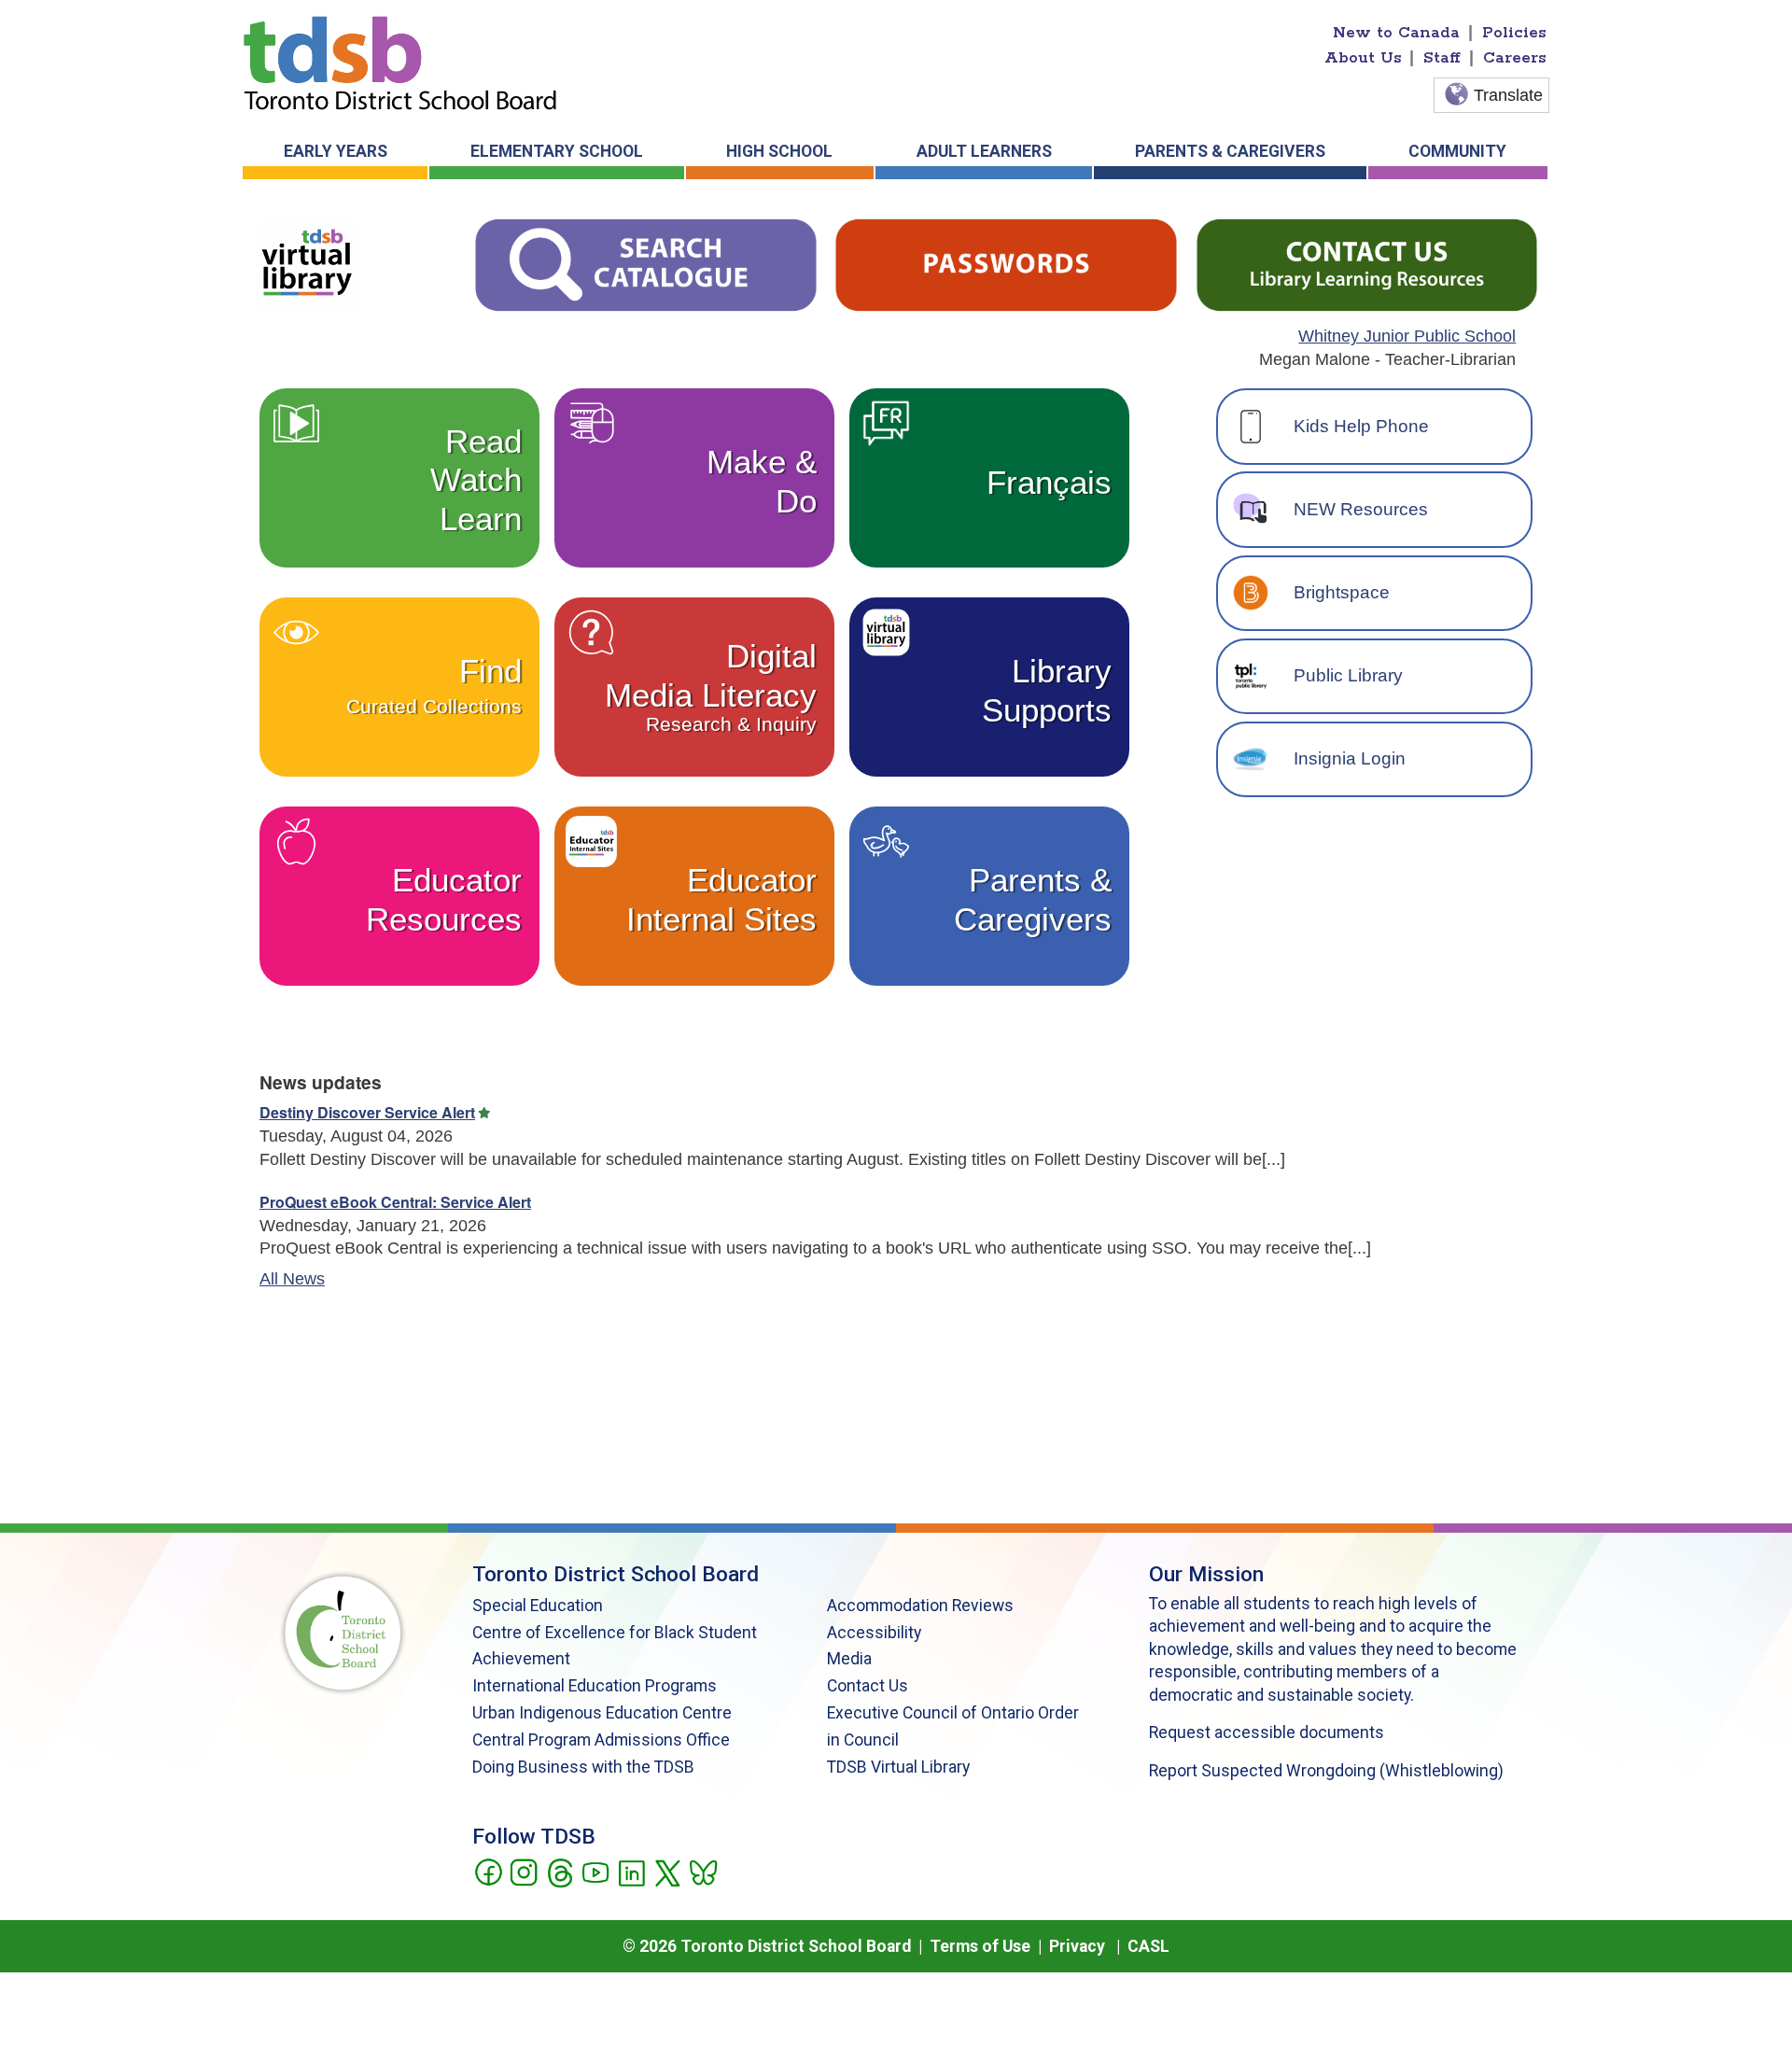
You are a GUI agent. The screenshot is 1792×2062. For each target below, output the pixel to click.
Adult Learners (984, 151)
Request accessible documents (1267, 1732)
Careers (1515, 58)
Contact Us (868, 1686)
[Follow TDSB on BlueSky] (702, 1872)
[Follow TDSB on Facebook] (488, 1872)
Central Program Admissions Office (601, 1740)
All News (292, 1279)
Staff (1442, 58)
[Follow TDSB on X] (667, 1872)
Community (1457, 151)
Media (849, 1659)
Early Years (336, 151)
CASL (1148, 1946)
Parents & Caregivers (1230, 151)
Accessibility (874, 1633)
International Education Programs (595, 1686)
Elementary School (557, 151)
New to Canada (1396, 33)
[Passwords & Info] (1006, 264)
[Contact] (1367, 264)
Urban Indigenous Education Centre (602, 1713)
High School (779, 151)
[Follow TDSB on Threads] (560, 1872)
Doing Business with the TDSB (583, 1767)
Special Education (538, 1606)
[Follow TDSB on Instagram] (523, 1872)
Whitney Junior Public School (1407, 336)
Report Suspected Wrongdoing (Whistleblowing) (1326, 1771)
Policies (1514, 33)
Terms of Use (980, 1946)
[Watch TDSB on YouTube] (595, 1872)
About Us (1363, 58)
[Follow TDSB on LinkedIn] (631, 1872)
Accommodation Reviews (920, 1606)
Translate (1508, 95)
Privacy (1077, 1946)
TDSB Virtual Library (898, 1767)
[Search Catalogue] (645, 264)
